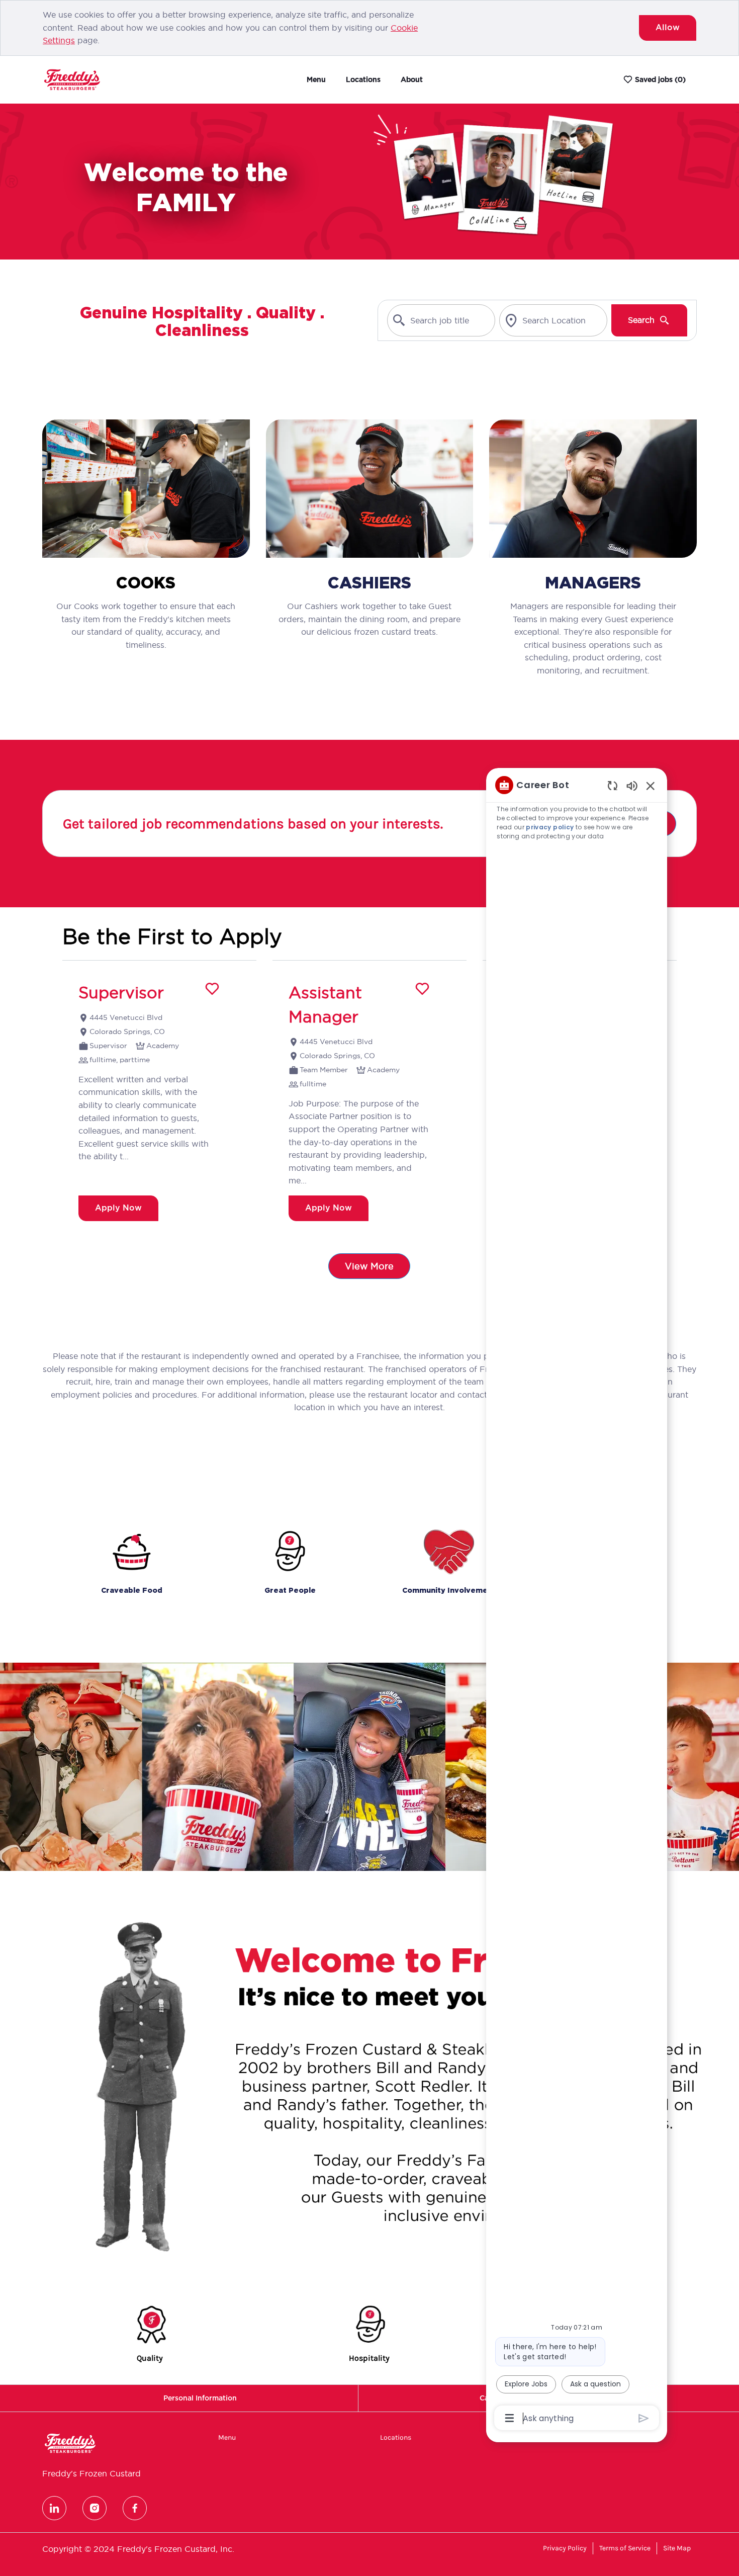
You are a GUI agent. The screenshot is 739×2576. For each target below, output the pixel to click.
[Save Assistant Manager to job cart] (422, 989)
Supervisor (121, 993)
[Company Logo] (72, 79)
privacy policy (550, 827)
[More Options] (510, 2418)
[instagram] (95, 2508)
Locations (363, 79)
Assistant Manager (325, 1005)
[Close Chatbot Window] (651, 786)
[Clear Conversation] (613, 785)
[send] (644, 2418)
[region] (577, 1601)
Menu (316, 79)
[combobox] (441, 320)
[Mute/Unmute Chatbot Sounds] (632, 785)
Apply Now (118, 1208)
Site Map (677, 2548)
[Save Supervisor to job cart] (212, 989)
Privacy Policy (565, 2548)
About (412, 79)
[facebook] (135, 2508)
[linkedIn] (54, 2508)
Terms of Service (625, 2548)
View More (369, 1266)
